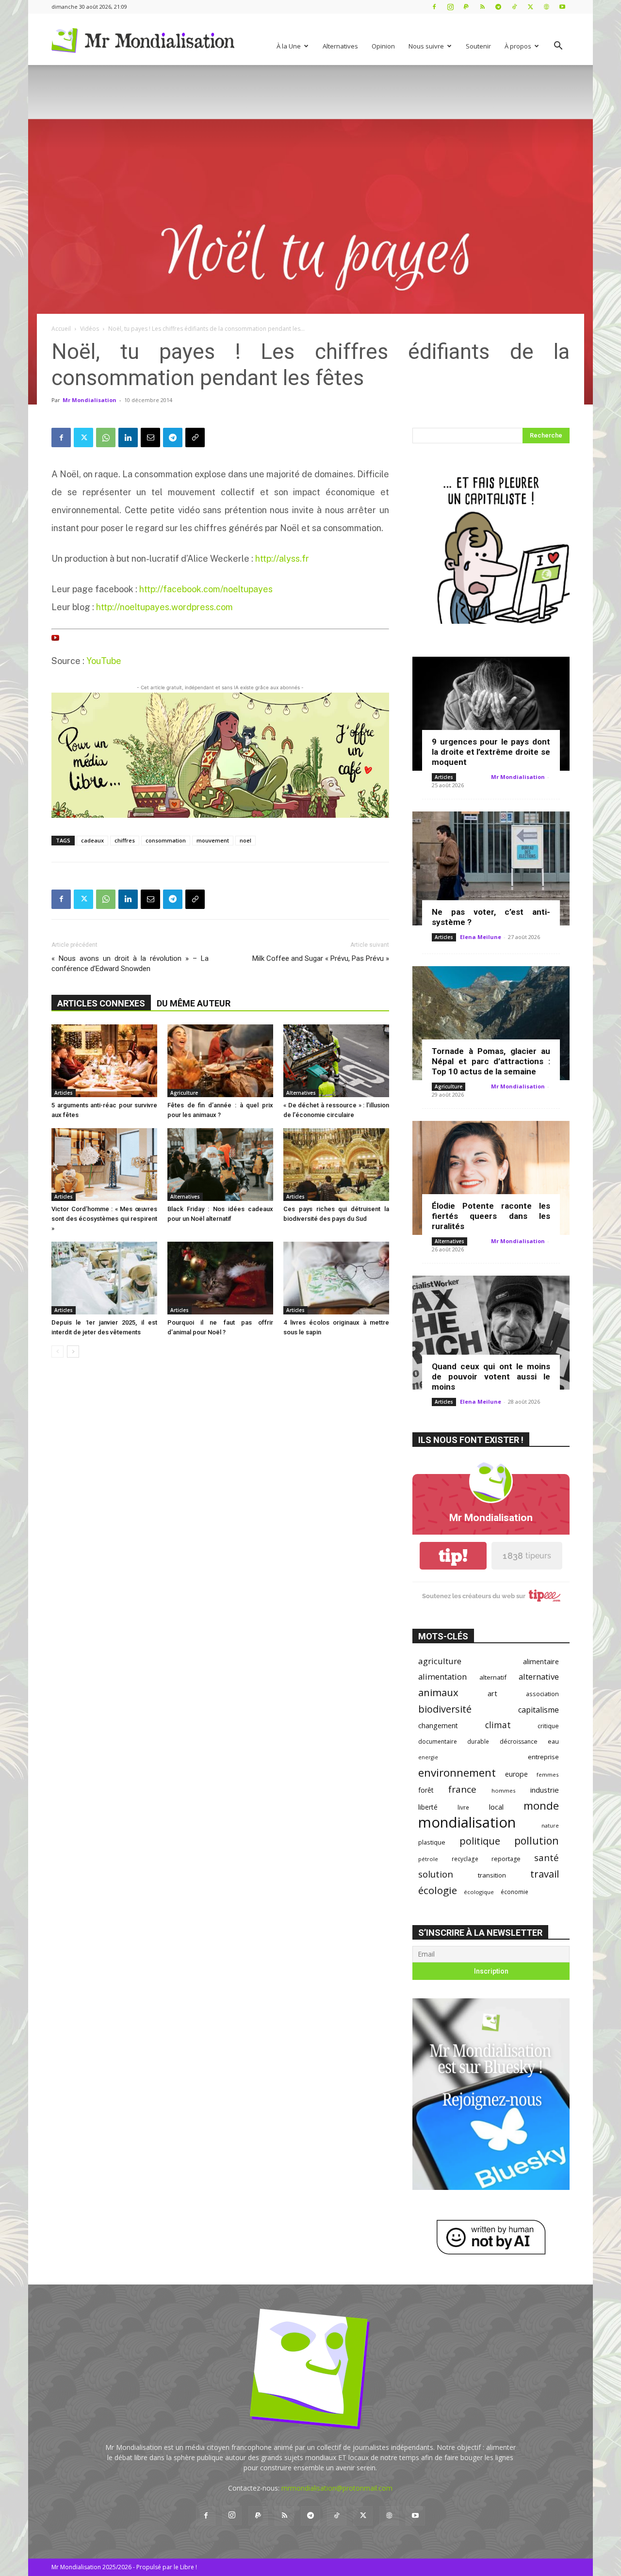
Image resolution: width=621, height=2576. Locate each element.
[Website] (546, 7)
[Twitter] (530, 7)
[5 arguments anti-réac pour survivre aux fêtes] (104, 1061)
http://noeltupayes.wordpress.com (163, 607)
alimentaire (541, 1661)
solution (436, 1874)
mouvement (213, 840)
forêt (426, 1790)
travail (545, 1874)
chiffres (125, 840)
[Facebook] (434, 7)
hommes (504, 1790)
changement (438, 1725)
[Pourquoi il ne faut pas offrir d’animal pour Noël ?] (220, 1278)
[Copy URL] (195, 437)
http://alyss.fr (282, 559)
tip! (453, 1556)
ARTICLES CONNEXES (101, 1003)
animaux (438, 1693)
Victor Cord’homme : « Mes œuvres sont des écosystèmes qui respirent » (104, 1219)
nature (550, 1825)
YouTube (104, 661)
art (492, 1693)
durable (478, 1741)
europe (516, 1774)
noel (245, 840)
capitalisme (539, 1710)
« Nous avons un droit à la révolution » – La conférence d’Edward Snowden (130, 964)
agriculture (440, 1661)
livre (463, 1807)
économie (515, 1892)
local (496, 1807)
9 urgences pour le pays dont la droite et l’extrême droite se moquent (491, 752)
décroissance (519, 1742)
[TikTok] (514, 7)
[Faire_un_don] (220, 755)
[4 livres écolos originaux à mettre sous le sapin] (336, 1278)
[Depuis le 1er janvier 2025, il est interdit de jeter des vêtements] (104, 1278)
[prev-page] (57, 1352)
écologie (438, 1890)
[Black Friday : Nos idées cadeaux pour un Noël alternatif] (220, 1165)
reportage (506, 1859)
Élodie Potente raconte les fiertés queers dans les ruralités (491, 1216)
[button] (558, 47)
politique (480, 1841)
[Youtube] (562, 7)
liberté (428, 1807)
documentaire (438, 1742)
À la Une (289, 46)
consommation (166, 840)
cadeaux (92, 840)
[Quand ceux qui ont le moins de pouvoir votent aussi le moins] (491, 1333)
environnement (457, 1773)
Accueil (61, 329)
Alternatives (340, 46)
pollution (537, 1840)
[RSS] (482, 7)
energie (428, 1757)
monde (541, 1806)
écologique (479, 1892)
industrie (545, 1790)
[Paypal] (466, 7)
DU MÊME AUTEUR (194, 1003)
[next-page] (73, 1352)
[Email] (150, 437)
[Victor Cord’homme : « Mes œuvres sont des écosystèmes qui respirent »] (104, 1165)
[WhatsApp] (106, 437)
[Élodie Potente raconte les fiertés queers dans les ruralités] (491, 1178)
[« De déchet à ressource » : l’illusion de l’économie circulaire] (336, 1061)
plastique (432, 1842)
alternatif (493, 1677)
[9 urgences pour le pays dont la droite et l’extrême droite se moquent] (491, 714)
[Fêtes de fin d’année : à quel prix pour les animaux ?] (220, 1061)
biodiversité (445, 1709)
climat (498, 1725)
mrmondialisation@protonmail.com (337, 2488)
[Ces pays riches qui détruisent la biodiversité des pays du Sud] (336, 1165)
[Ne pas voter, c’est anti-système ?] (491, 868)
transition (492, 1875)
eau (553, 1742)
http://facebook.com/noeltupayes (206, 589)
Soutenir (478, 46)
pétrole (428, 1859)
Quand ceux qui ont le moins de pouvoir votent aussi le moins (491, 1377)
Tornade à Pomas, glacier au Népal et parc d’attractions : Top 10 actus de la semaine (491, 1061)
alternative (539, 1677)
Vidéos (90, 329)
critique (548, 1726)
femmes (548, 1774)
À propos (518, 46)
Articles (64, 1093)
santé (547, 1857)
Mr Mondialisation (90, 400)
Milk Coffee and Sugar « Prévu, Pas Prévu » (321, 958)
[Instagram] (450, 7)
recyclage (465, 1859)
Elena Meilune (481, 937)
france (462, 1790)
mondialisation (467, 1823)
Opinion (383, 46)
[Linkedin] (128, 437)
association (542, 1694)
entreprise (543, 1757)
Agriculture (184, 1093)
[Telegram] (498, 7)
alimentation (442, 1677)
